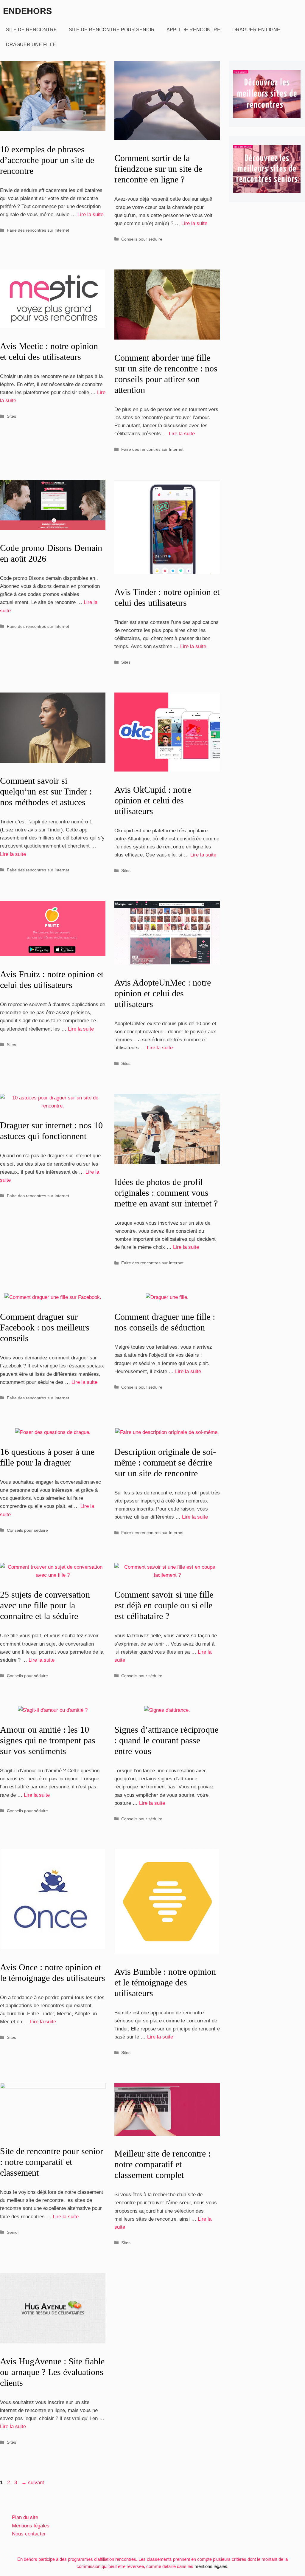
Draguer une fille (31, 45)
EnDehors (27, 11)
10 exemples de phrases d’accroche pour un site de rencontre (47, 160)
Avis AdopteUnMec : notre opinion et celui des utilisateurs (163, 993)
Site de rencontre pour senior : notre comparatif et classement (52, 2162)
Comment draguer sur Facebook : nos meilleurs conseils (45, 1327)
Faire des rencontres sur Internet (38, 230)
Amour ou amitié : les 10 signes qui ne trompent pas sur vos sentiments (48, 1740)
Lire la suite (90, 214)
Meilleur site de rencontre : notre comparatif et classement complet (162, 2164)
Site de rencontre (31, 30)
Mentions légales (31, 2526)
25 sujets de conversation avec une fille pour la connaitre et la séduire (45, 1605)
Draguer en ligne (256, 30)
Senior (13, 2232)
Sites (11, 416)
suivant (33, 2483)
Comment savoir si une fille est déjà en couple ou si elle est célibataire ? (164, 1605)
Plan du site (25, 2517)
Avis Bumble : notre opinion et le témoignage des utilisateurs (165, 1982)
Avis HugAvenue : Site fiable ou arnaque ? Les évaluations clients (52, 2372)
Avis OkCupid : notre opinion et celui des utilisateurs (153, 800)
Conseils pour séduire (142, 239)
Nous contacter (29, 2534)
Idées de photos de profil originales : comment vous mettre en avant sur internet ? (166, 1193)
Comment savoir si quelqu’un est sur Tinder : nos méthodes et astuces (46, 791)
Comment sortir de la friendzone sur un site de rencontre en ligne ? (158, 169)
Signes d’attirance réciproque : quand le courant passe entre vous (166, 1740)
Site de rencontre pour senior (112, 30)
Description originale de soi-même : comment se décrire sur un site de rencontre (165, 1462)
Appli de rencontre (193, 30)
